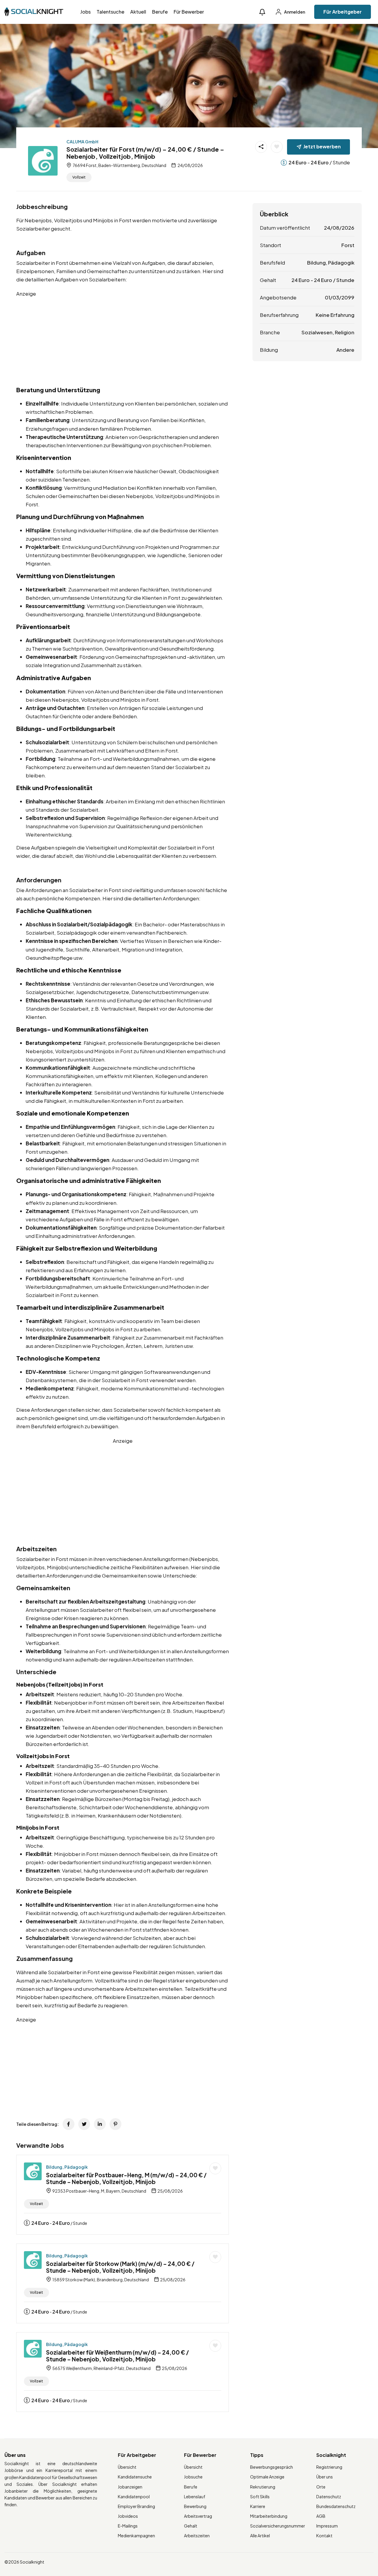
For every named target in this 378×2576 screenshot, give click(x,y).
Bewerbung (195, 2506)
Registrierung (329, 2467)
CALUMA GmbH (82, 142)
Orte (321, 2487)
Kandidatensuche (135, 2477)
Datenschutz (329, 2496)
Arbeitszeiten (197, 2536)
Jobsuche (193, 2477)
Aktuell (138, 12)
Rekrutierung (263, 2487)
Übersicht (127, 2467)
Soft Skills (260, 2496)
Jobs (85, 12)
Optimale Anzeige (267, 2477)
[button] (262, 12)
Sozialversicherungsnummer (278, 2526)
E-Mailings (128, 2526)
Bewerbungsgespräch (272, 2467)
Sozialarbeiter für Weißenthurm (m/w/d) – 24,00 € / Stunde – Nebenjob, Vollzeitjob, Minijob (118, 2356)
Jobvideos (128, 2516)
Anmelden (294, 12)
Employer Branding (136, 2506)
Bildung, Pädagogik (67, 2167)
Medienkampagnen (136, 2536)
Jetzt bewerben (322, 146)
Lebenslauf (195, 2496)
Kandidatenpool (134, 2496)
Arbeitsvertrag (198, 2516)
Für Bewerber (189, 12)
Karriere (258, 2506)
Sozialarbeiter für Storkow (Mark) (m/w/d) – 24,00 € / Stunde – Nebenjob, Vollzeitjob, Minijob (120, 2267)
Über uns (325, 2477)
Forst (348, 245)
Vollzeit (79, 177)
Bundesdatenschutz (336, 2506)
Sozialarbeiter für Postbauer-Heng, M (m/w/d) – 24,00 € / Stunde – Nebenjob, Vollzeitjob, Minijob (126, 2178)
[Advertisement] (123, 339)
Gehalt (191, 2526)
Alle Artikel (260, 2536)
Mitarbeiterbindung (269, 2516)
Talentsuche (110, 12)
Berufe (160, 12)
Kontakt (324, 2536)
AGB (321, 2516)
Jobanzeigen (130, 2487)
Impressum (327, 2526)
